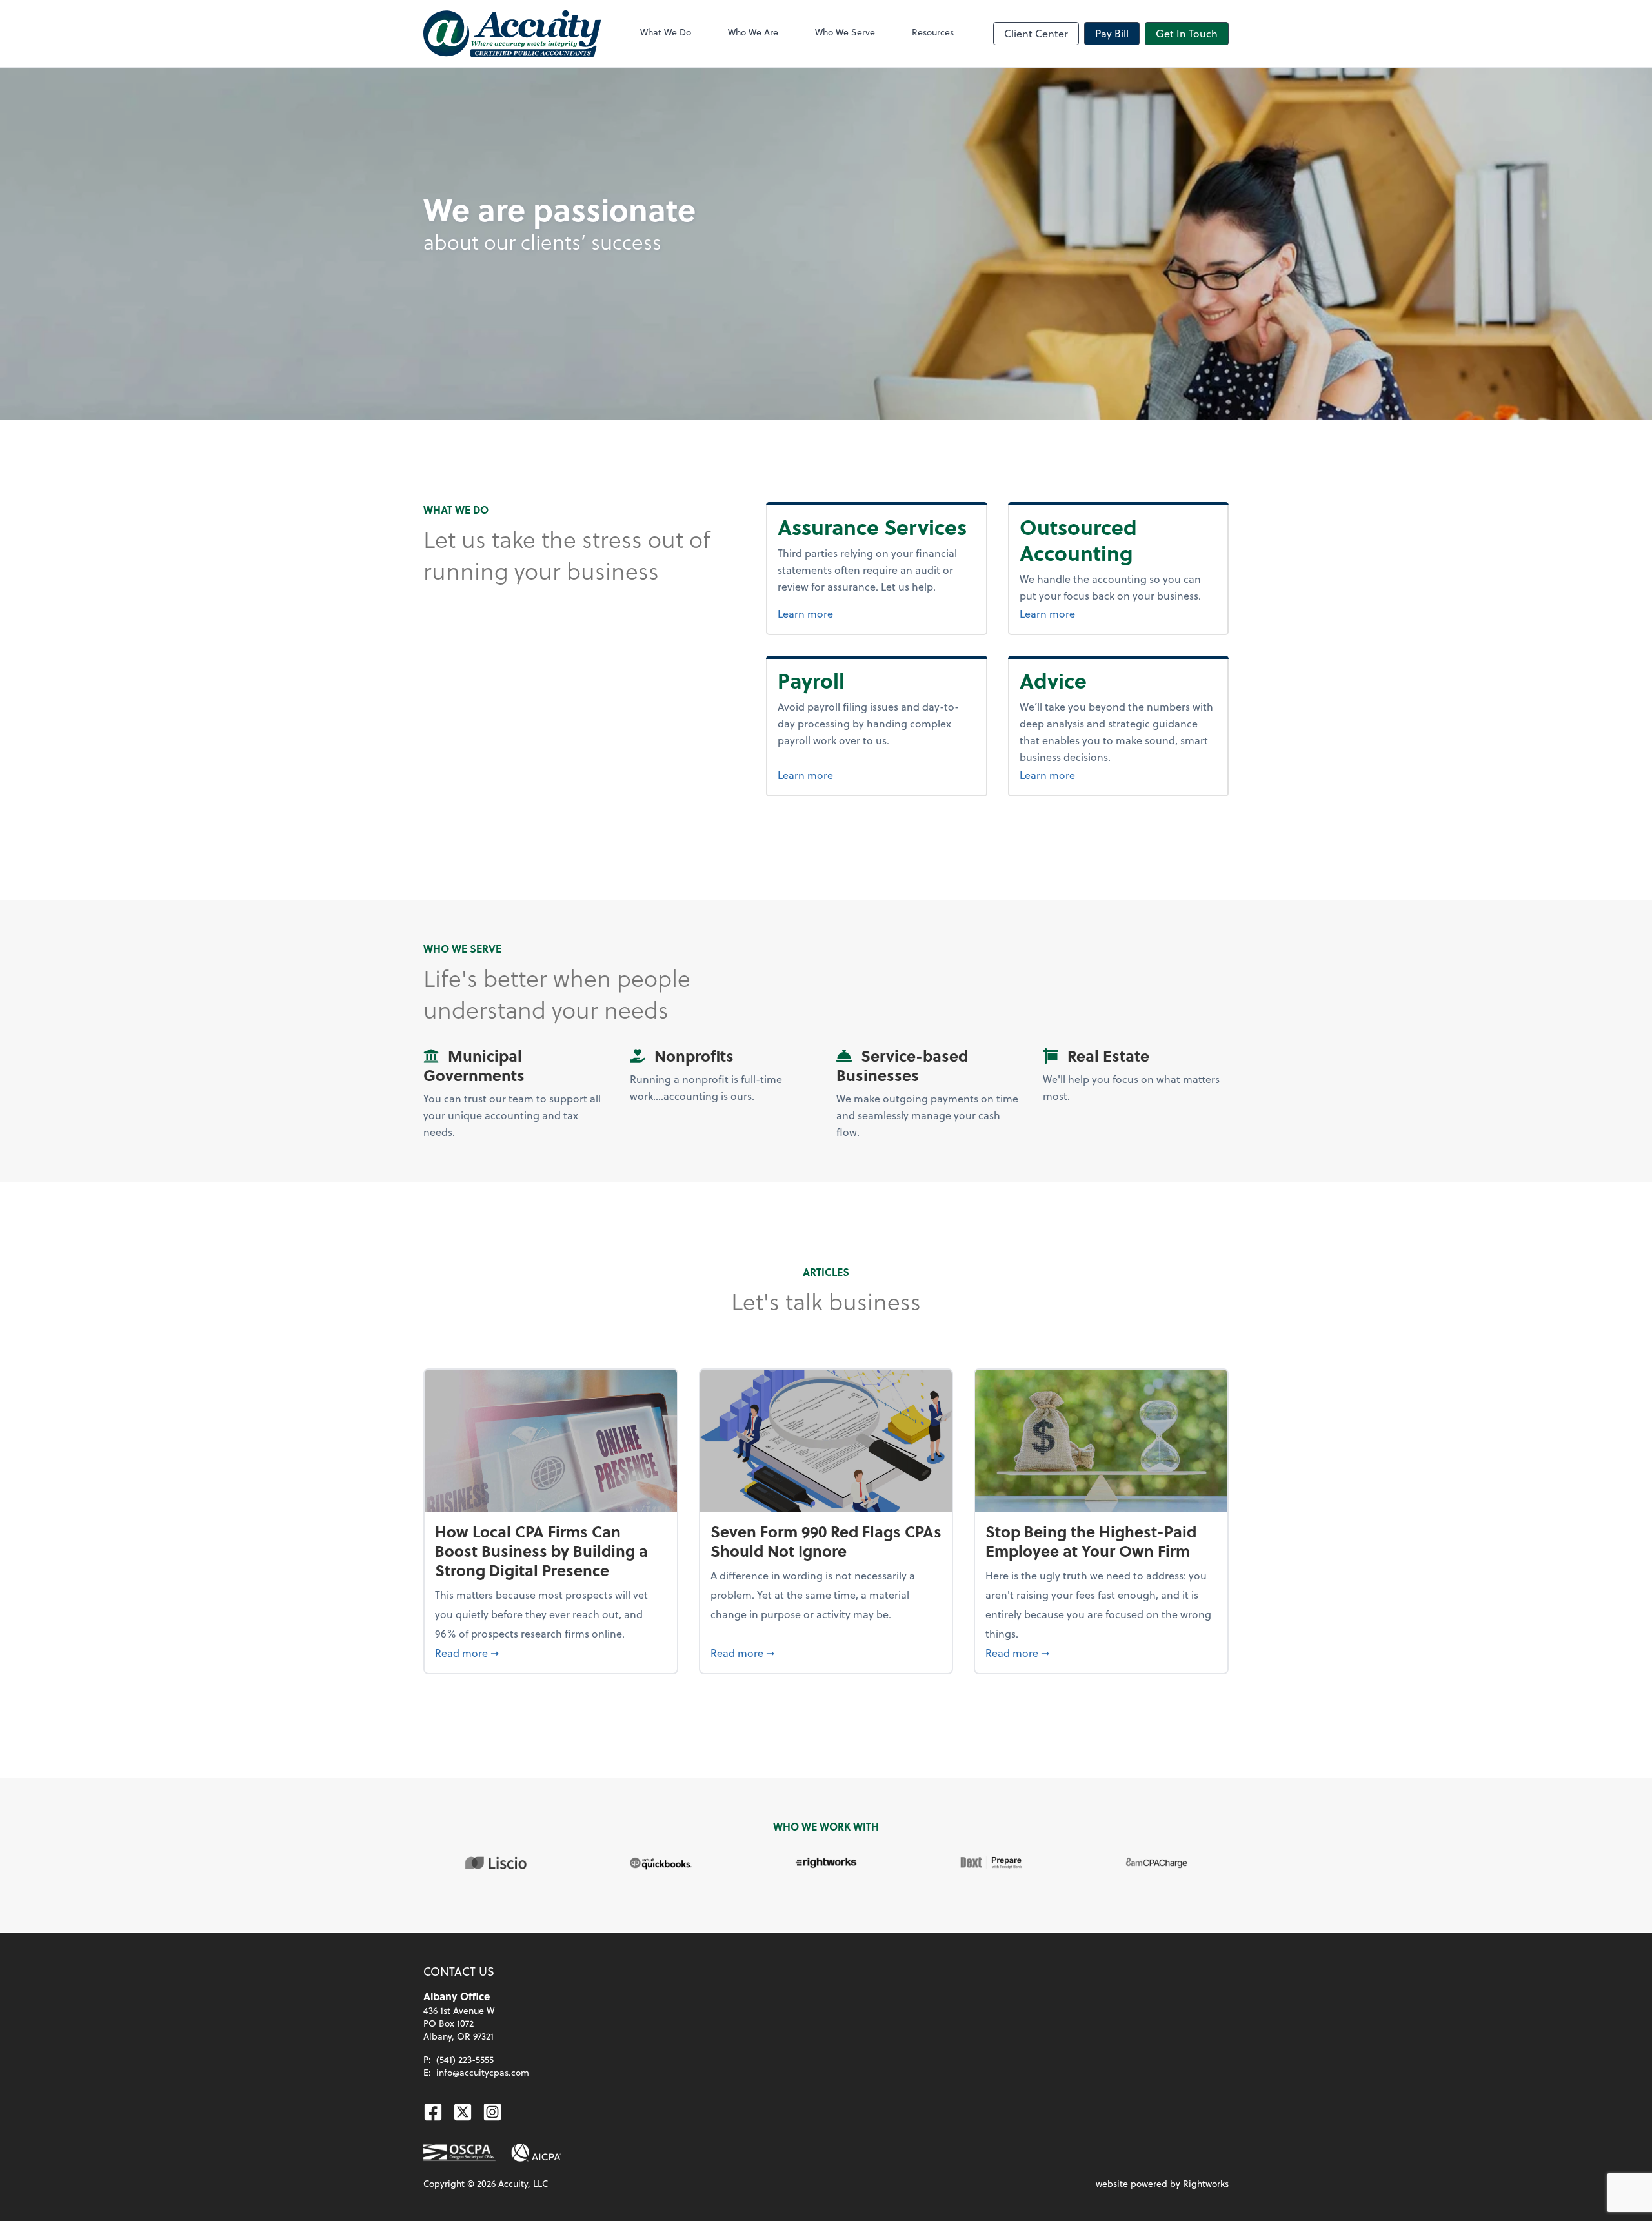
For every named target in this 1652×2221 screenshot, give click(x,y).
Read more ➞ (551, 1652)
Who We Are (753, 32)
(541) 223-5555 (465, 2059)
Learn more (805, 614)
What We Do (666, 32)
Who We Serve (845, 32)
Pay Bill (1112, 33)
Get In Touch (1187, 33)
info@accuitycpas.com (483, 2072)
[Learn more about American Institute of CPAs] (536, 2153)
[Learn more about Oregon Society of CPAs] (459, 2153)
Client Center (1036, 33)
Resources (933, 32)
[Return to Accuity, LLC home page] (512, 34)
